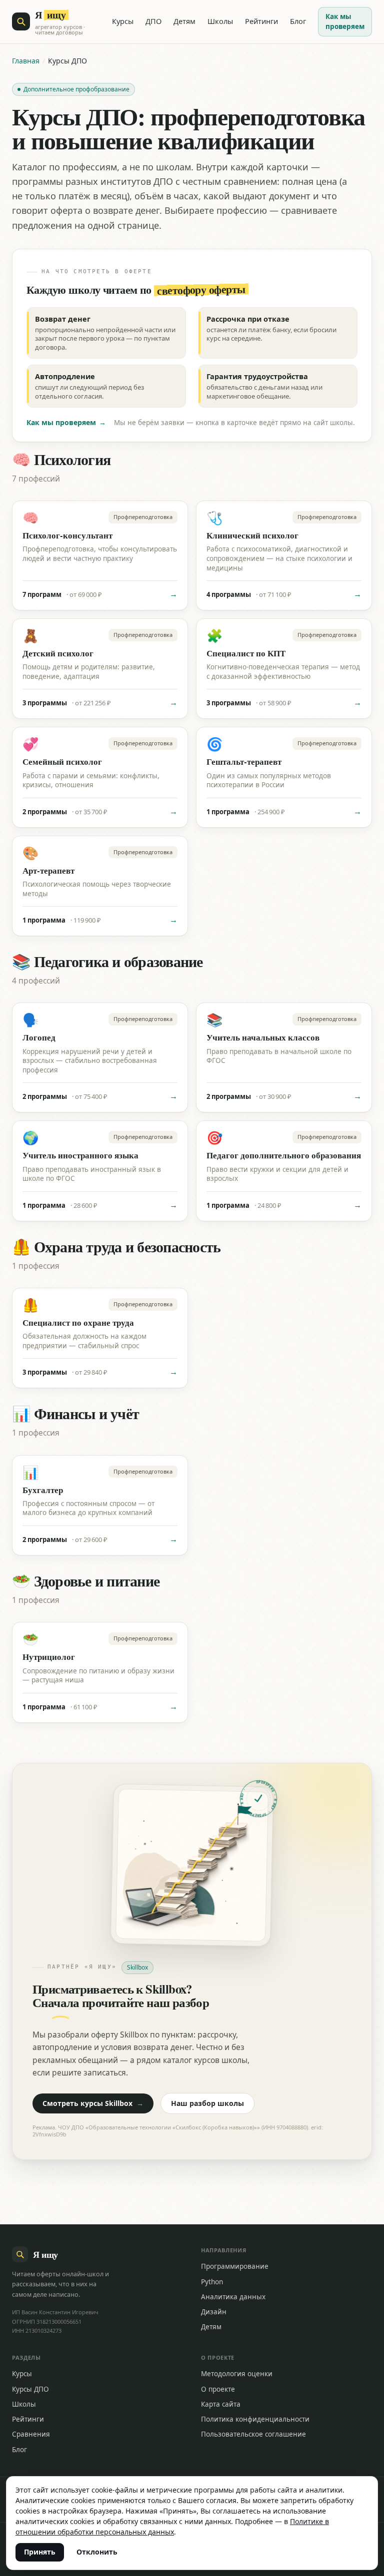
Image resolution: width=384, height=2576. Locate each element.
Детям (184, 21)
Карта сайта (221, 2404)
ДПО (153, 21)
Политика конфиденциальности (255, 2419)
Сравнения (31, 2434)
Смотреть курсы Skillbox (93, 2103)
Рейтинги (261, 21)
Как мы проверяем (345, 21)
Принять (40, 2552)
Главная (26, 61)
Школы (220, 21)
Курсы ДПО (30, 2389)
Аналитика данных (233, 2297)
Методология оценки (237, 2374)
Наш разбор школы (207, 2103)
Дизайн (214, 2312)
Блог (298, 21)
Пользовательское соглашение (253, 2434)
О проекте (218, 2389)
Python (212, 2282)
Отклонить (97, 2552)
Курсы (123, 21)
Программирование (235, 2266)
